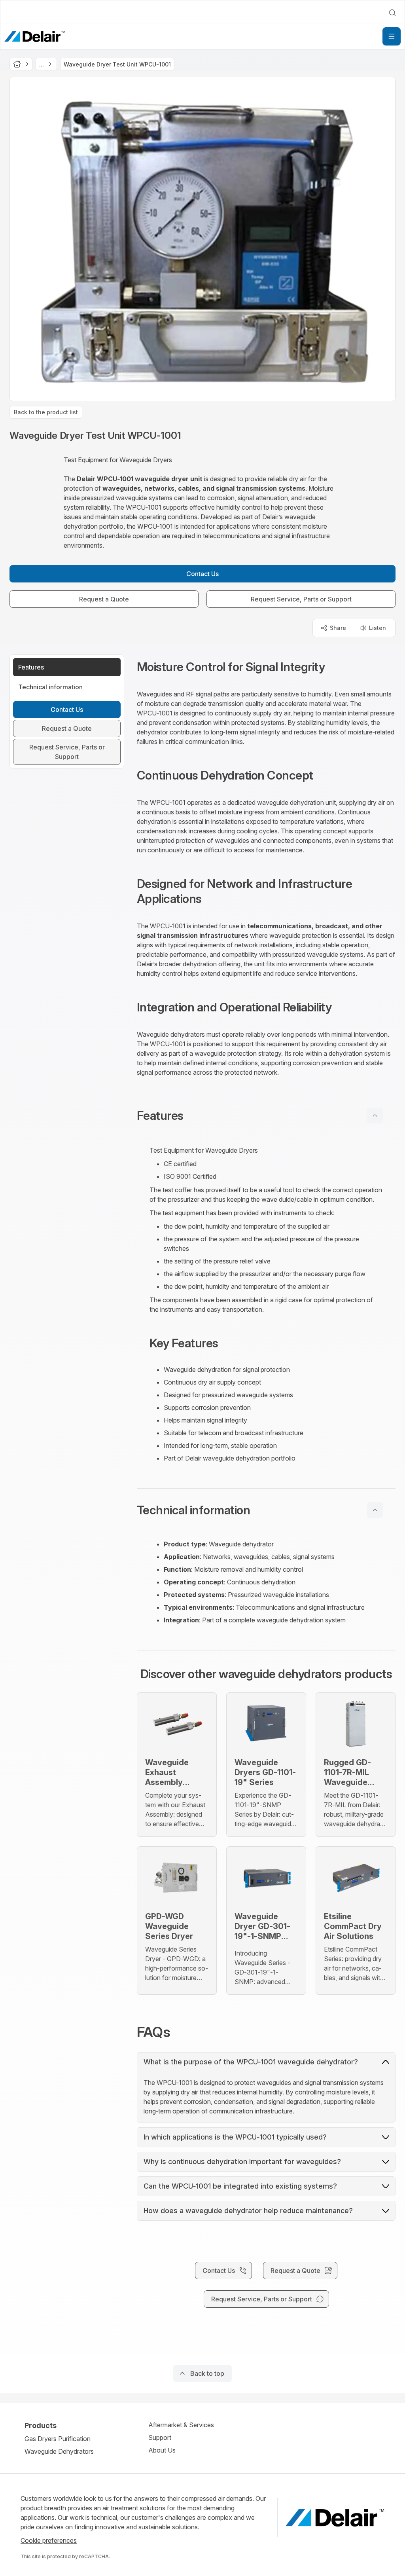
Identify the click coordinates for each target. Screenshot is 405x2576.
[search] (392, 13)
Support (160, 2438)
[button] (266, 1115)
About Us (162, 2450)
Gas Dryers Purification (58, 2439)
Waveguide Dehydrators (59, 2451)
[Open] (392, 36)
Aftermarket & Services (181, 2425)
